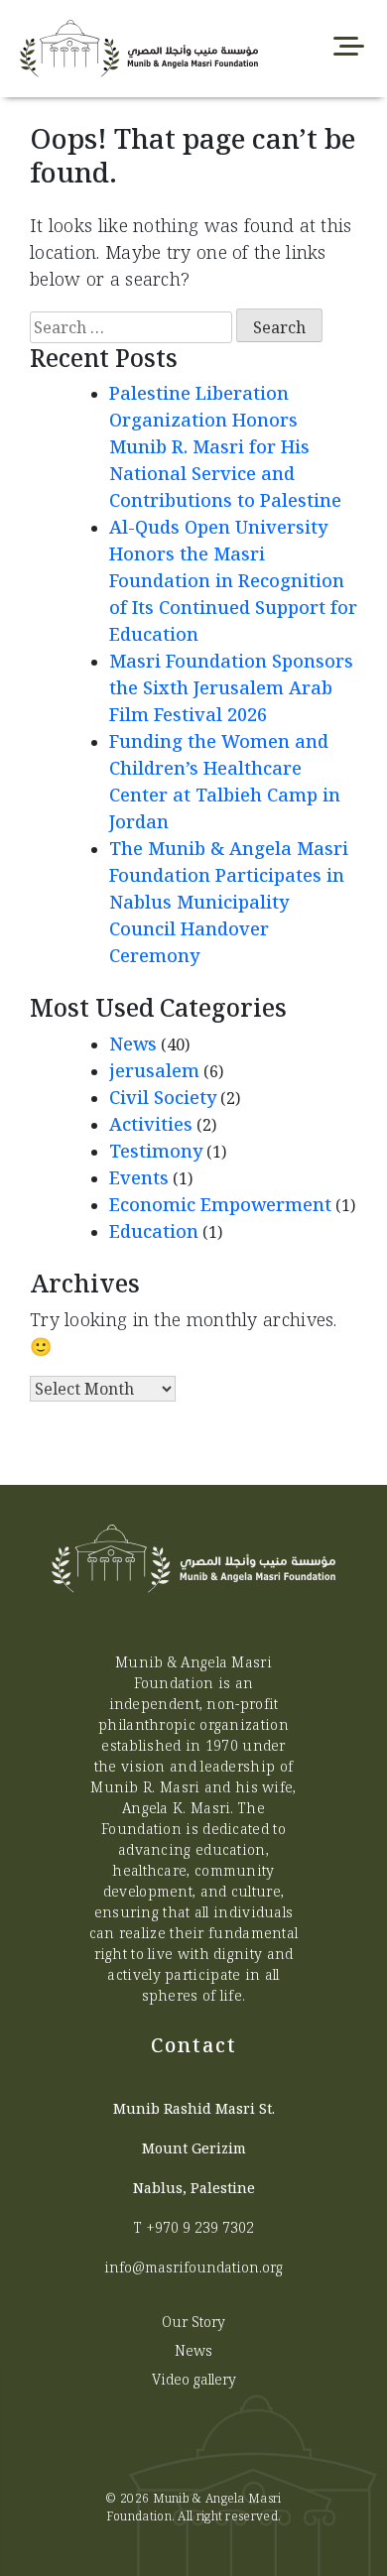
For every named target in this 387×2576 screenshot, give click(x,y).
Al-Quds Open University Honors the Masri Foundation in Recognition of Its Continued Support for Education (233, 580)
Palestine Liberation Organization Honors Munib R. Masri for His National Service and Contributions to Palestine (225, 446)
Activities (151, 1124)
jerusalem (154, 1070)
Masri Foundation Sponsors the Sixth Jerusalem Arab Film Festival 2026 (231, 687)
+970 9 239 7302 (200, 2227)
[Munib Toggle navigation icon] (349, 49)
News (133, 1043)
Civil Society (163, 1097)
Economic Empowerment (220, 1204)
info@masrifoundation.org (193, 2267)
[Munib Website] (116, 49)
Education (154, 1231)
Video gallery (194, 2379)
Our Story (193, 2322)
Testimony (156, 1151)
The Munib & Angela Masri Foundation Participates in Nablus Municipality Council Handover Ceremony (229, 902)
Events (139, 1177)
